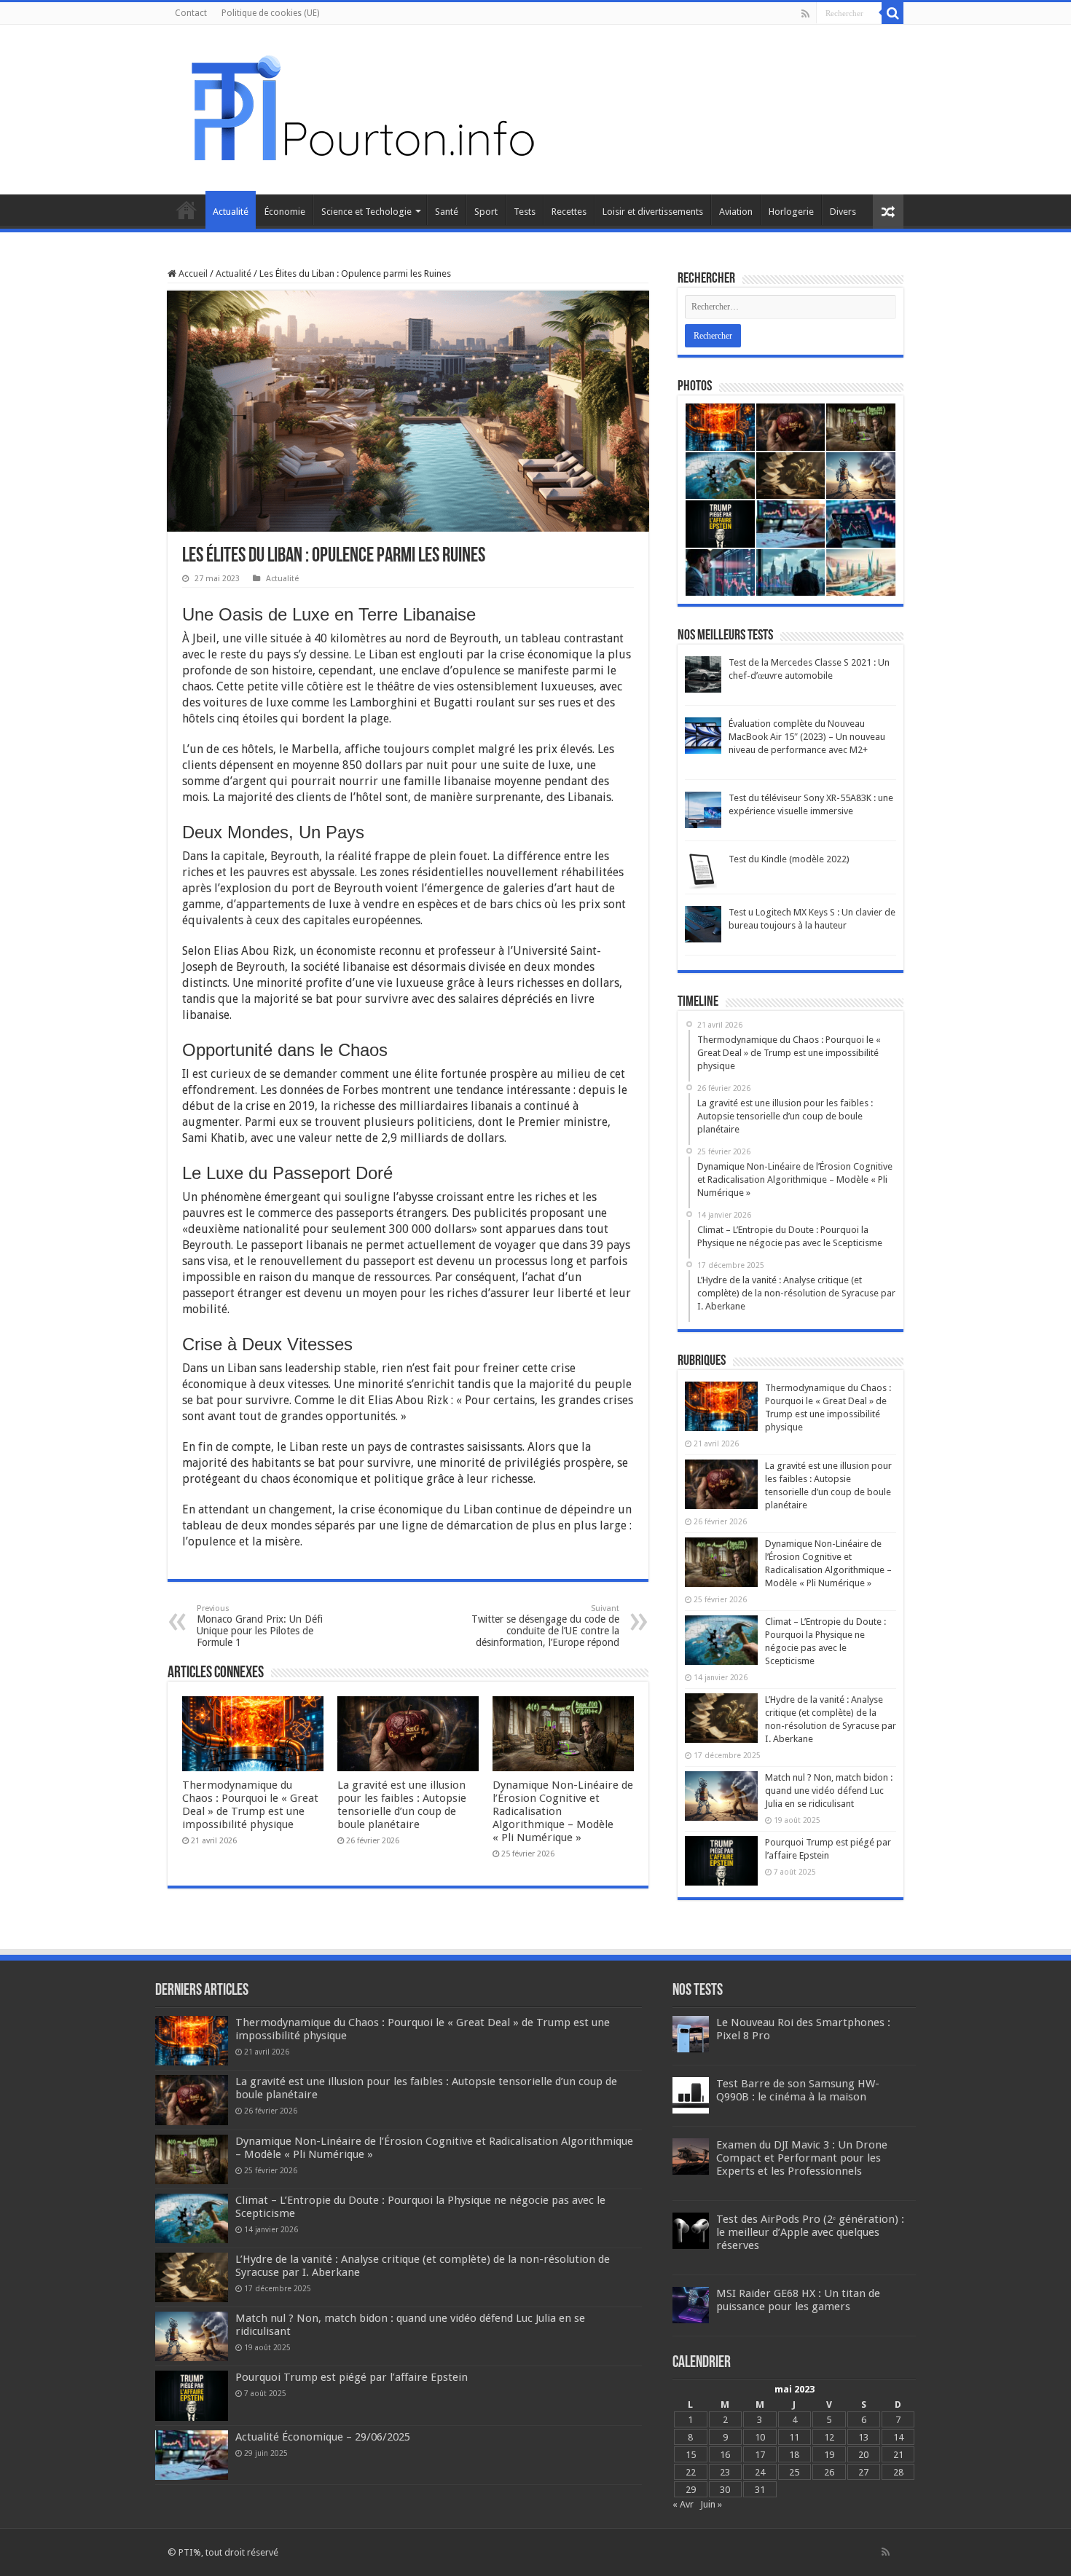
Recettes (569, 212)
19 (829, 2455)
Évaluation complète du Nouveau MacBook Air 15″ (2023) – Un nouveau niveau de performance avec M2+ (807, 737)
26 (829, 2472)
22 (691, 2472)
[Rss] (805, 14)
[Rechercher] (892, 13)
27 (863, 2472)
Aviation (736, 212)
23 (725, 2472)
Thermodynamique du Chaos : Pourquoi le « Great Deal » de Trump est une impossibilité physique (250, 1805)
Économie (285, 212)
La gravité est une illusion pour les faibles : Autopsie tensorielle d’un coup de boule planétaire (402, 1805)
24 (760, 2472)
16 (725, 2455)
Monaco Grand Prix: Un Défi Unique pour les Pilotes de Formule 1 (260, 1626)
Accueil (187, 210)
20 (863, 2455)
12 (829, 2437)
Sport (486, 212)
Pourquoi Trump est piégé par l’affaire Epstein (352, 2377)
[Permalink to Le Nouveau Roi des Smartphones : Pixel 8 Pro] (691, 2034)
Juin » (711, 2504)
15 (691, 2455)
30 (725, 2490)
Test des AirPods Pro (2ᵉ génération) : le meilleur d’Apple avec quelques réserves (810, 2232)
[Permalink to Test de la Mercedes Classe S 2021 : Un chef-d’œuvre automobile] (703, 674)
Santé (447, 212)
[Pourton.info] (361, 107)
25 (794, 2472)
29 (691, 2490)
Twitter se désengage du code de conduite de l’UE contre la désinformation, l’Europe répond (545, 1626)
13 (863, 2437)
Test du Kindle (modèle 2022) (789, 859)
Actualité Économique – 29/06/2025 (323, 2437)
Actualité (231, 212)
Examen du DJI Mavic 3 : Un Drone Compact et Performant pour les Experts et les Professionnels (802, 2158)
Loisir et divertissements (653, 212)
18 (794, 2455)
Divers (843, 212)
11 (794, 2437)
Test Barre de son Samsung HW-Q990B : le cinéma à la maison (798, 2090)
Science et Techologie (366, 212)
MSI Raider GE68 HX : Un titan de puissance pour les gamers (798, 2300)
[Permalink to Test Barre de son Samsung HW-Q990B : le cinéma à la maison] (691, 2095)
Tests (525, 212)
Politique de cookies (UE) (270, 13)
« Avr (683, 2504)
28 (898, 2472)
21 (898, 2455)
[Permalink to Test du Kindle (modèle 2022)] (703, 871)
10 (760, 2437)
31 (760, 2490)
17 (760, 2455)
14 (898, 2437)
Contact (191, 13)
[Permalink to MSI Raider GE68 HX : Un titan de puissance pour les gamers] (691, 2305)
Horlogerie (791, 212)
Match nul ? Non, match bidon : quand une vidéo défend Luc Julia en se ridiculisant (829, 1791)
